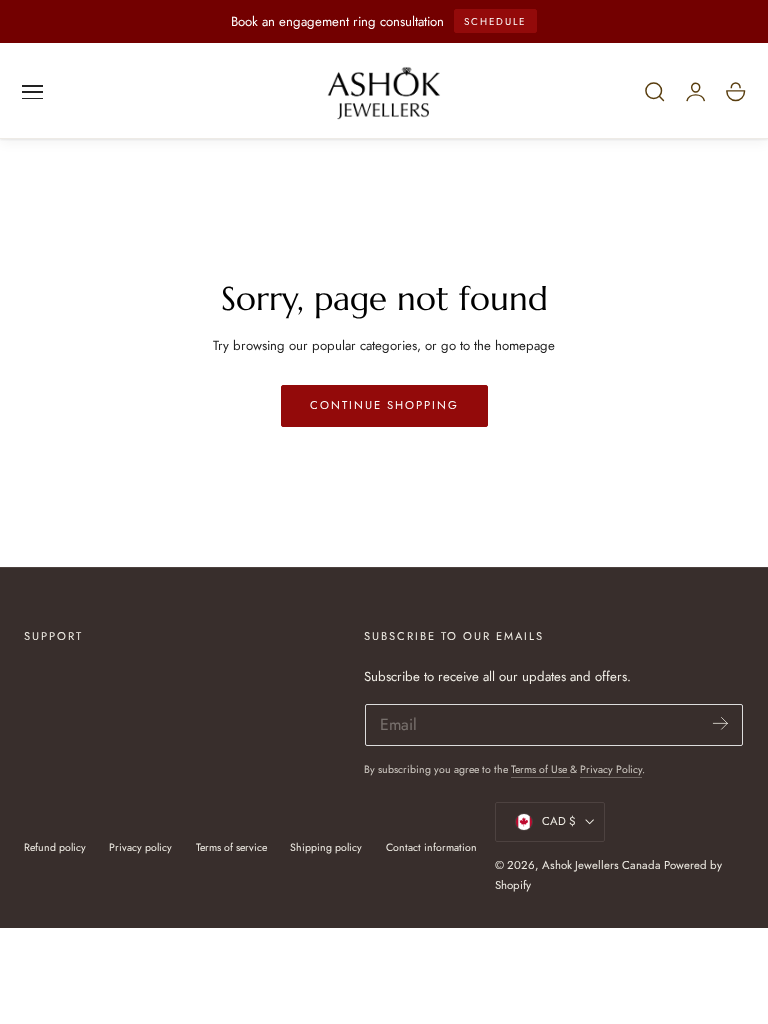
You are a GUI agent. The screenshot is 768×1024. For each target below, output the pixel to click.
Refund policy (55, 847)
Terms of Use (540, 769)
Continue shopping (384, 405)
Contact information (431, 847)
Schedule (495, 21)
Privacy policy (140, 847)
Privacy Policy (611, 769)
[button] (33, 92)
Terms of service (231, 847)
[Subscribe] (720, 723)
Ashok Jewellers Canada (601, 865)
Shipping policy (326, 847)
